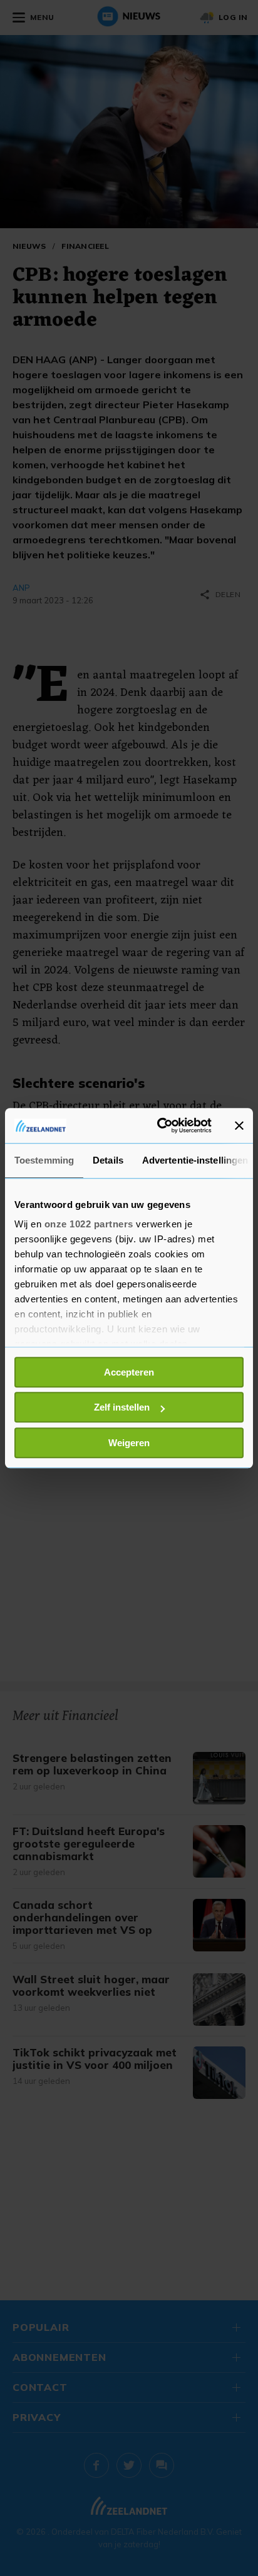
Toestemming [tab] (44, 1160)
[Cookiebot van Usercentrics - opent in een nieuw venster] (160, 1125)
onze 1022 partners (89, 1224)
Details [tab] (108, 1160)
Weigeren (129, 1443)
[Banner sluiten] (239, 1125)
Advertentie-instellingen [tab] (195, 1160)
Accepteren (129, 1372)
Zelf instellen (122, 1407)
